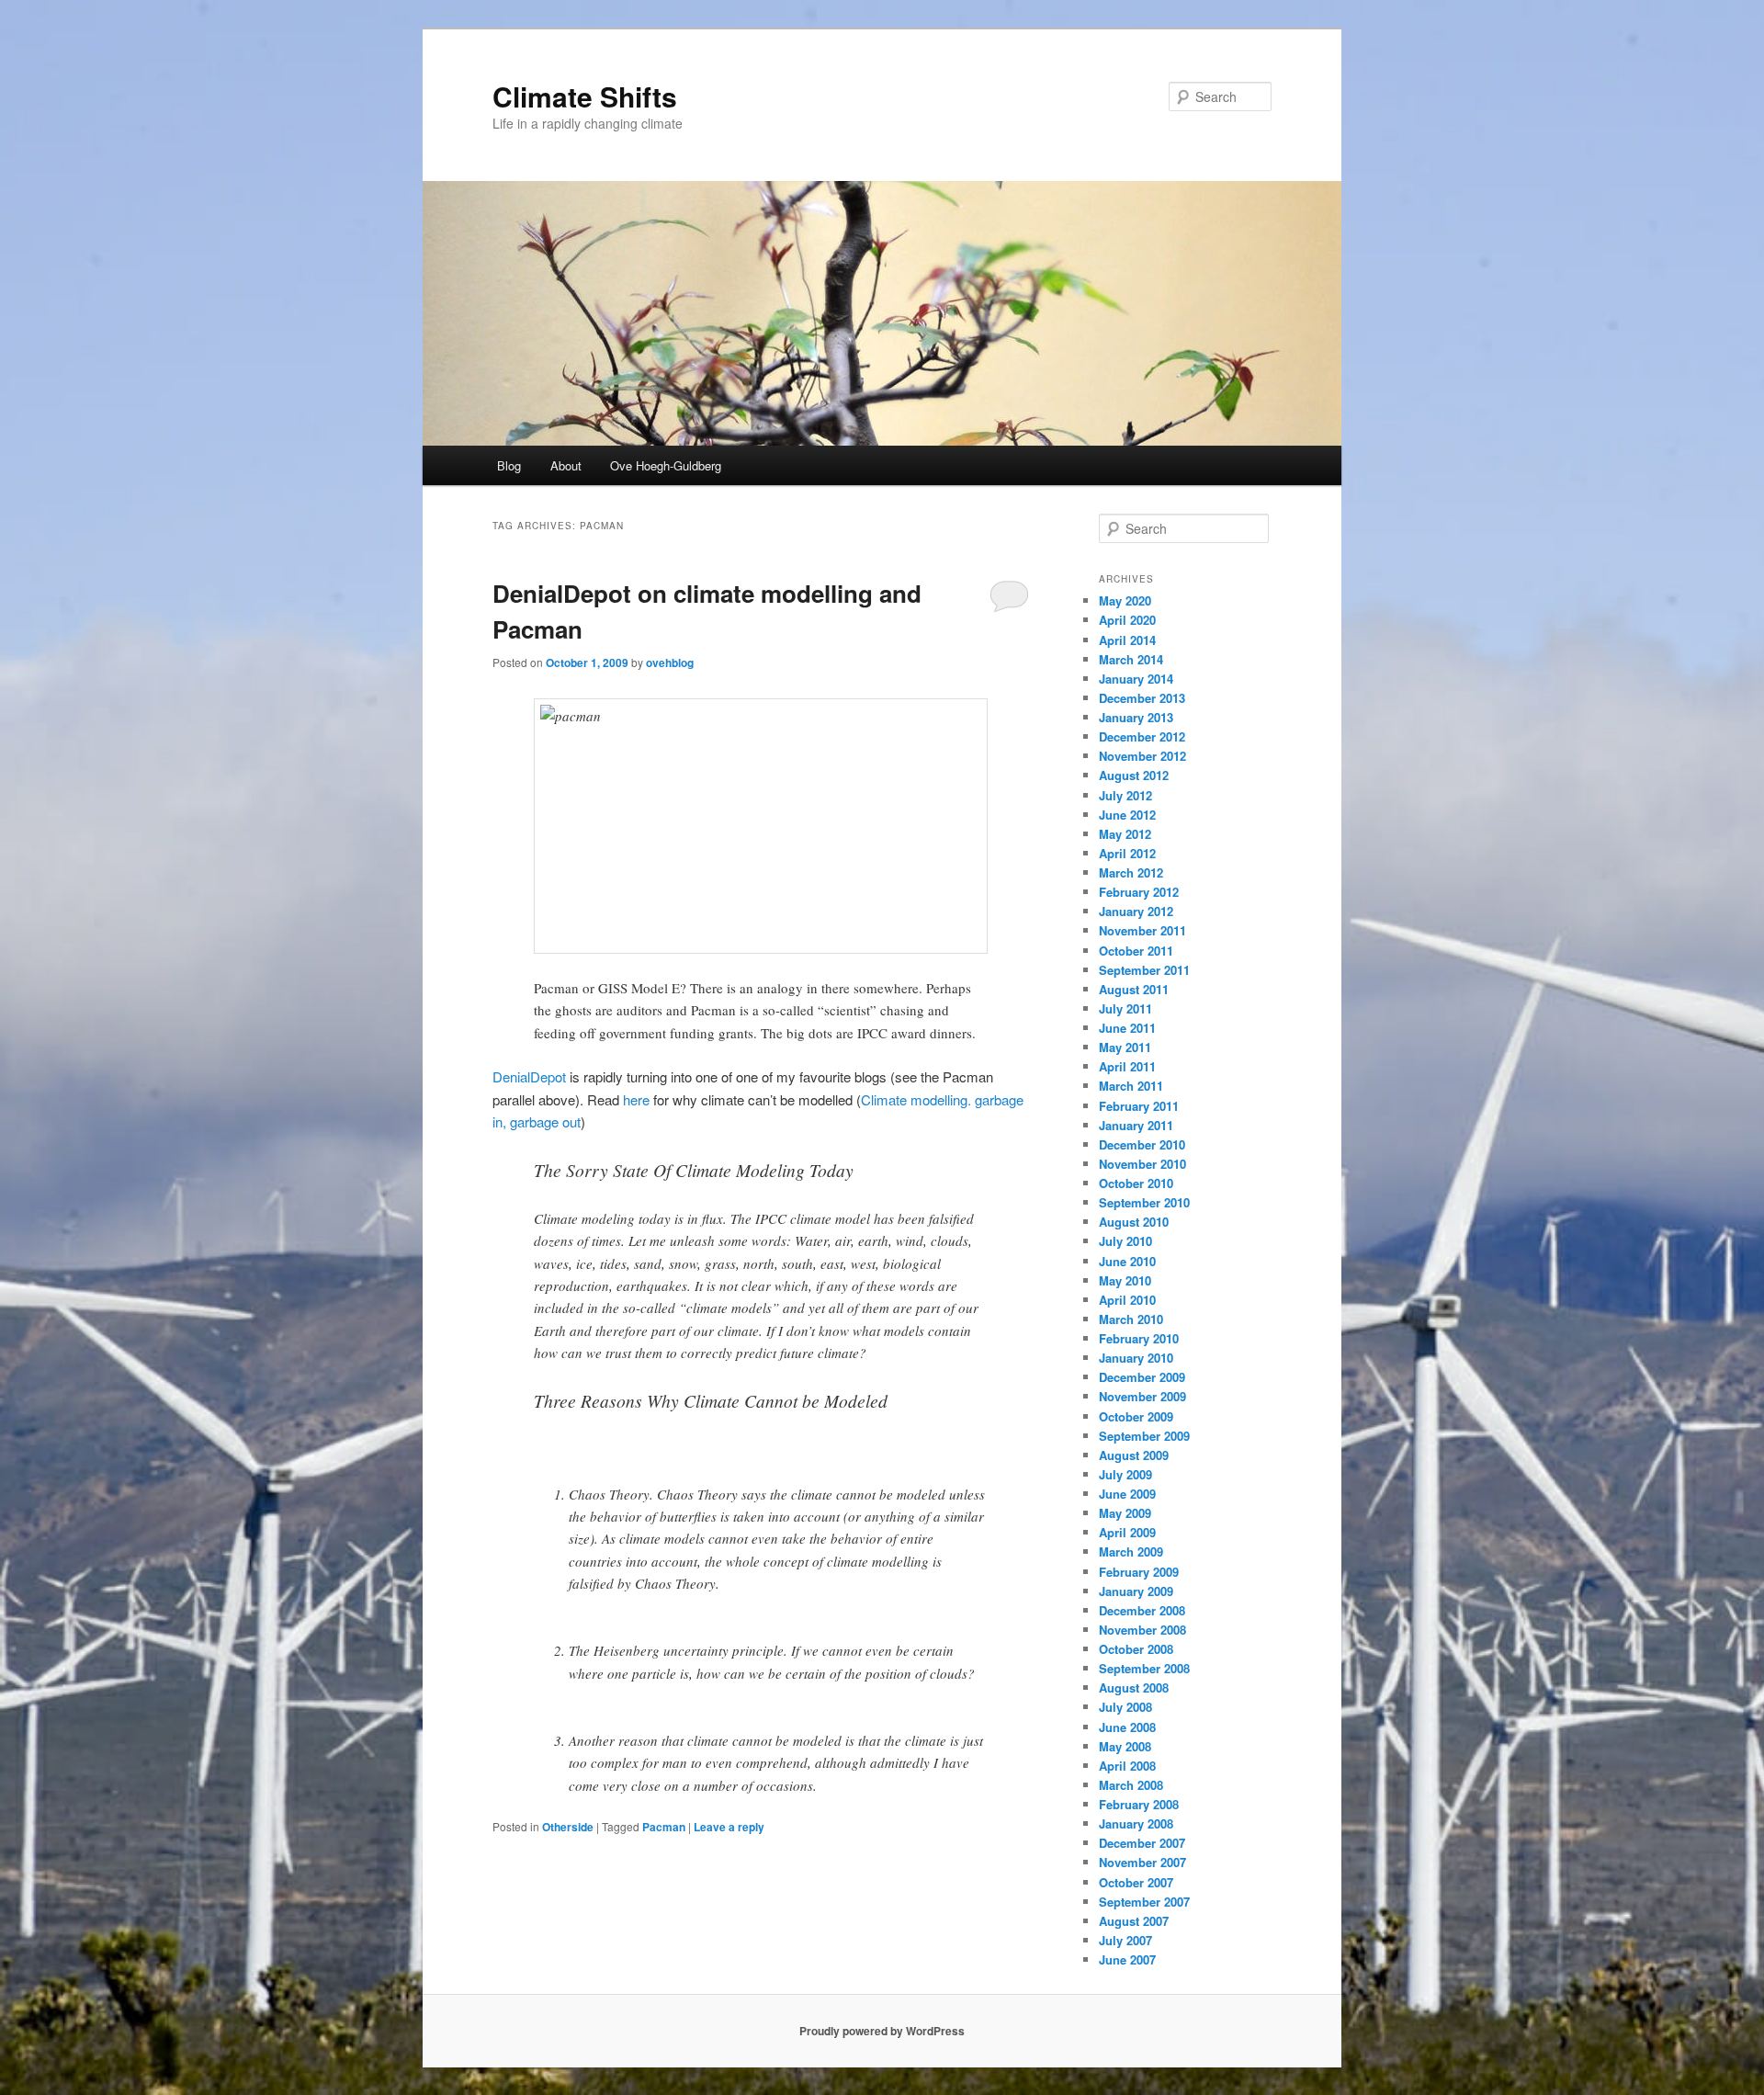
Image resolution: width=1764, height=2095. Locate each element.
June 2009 (1127, 1494)
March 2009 (1131, 1551)
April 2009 (1127, 1532)
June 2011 (1127, 1028)
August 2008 (1134, 1687)
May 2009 (1125, 1513)
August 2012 (1134, 775)
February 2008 (1139, 1804)
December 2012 (1142, 736)
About (566, 465)
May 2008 (1125, 1746)
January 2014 (1136, 679)
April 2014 (1127, 640)
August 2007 (1134, 1921)
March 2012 (1131, 872)
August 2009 (1134, 1455)
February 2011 (1139, 1106)
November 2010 (1142, 1164)
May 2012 (1125, 834)
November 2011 (1142, 930)
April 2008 (1127, 1766)
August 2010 (1134, 1222)
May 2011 (1125, 1047)
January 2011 (1136, 1125)
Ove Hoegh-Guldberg (666, 465)
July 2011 (1125, 1008)
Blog (509, 465)
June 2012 (1127, 815)
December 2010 (1142, 1144)
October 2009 (1136, 1416)
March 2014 (1131, 659)
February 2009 (1139, 1572)
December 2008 (1142, 1610)
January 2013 (1136, 717)
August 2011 (1134, 989)
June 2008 (1127, 1727)
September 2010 (1144, 1202)
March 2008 (1131, 1785)
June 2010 (1127, 1261)
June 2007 (1127, 1959)
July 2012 (1125, 795)
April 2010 (1127, 1300)
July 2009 (1125, 1474)
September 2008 (1144, 1668)
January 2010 (1136, 1358)
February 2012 (1139, 892)
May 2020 (1125, 600)
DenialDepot (529, 1076)
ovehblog (670, 662)
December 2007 (1142, 1843)
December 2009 (1142, 1377)
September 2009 (1144, 1436)
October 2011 (1136, 951)
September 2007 (1144, 1902)
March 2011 (1131, 1086)
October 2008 (1136, 1649)
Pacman (664, 1827)
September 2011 (1144, 970)
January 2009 (1136, 1591)
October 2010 (1136, 1183)
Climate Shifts (585, 96)
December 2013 (1142, 698)
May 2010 (1125, 1280)
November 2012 (1142, 756)
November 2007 (1142, 1862)
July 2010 (1125, 1241)
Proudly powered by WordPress (882, 2031)
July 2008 (1125, 1707)
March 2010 (1131, 1319)
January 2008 (1136, 1823)
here (636, 1099)
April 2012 (1127, 853)
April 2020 (1127, 620)
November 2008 (1142, 1630)
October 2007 (1136, 1882)
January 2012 (1136, 911)
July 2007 (1125, 1940)
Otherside (568, 1827)
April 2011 (1127, 1066)
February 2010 (1139, 1338)
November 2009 (1142, 1396)
